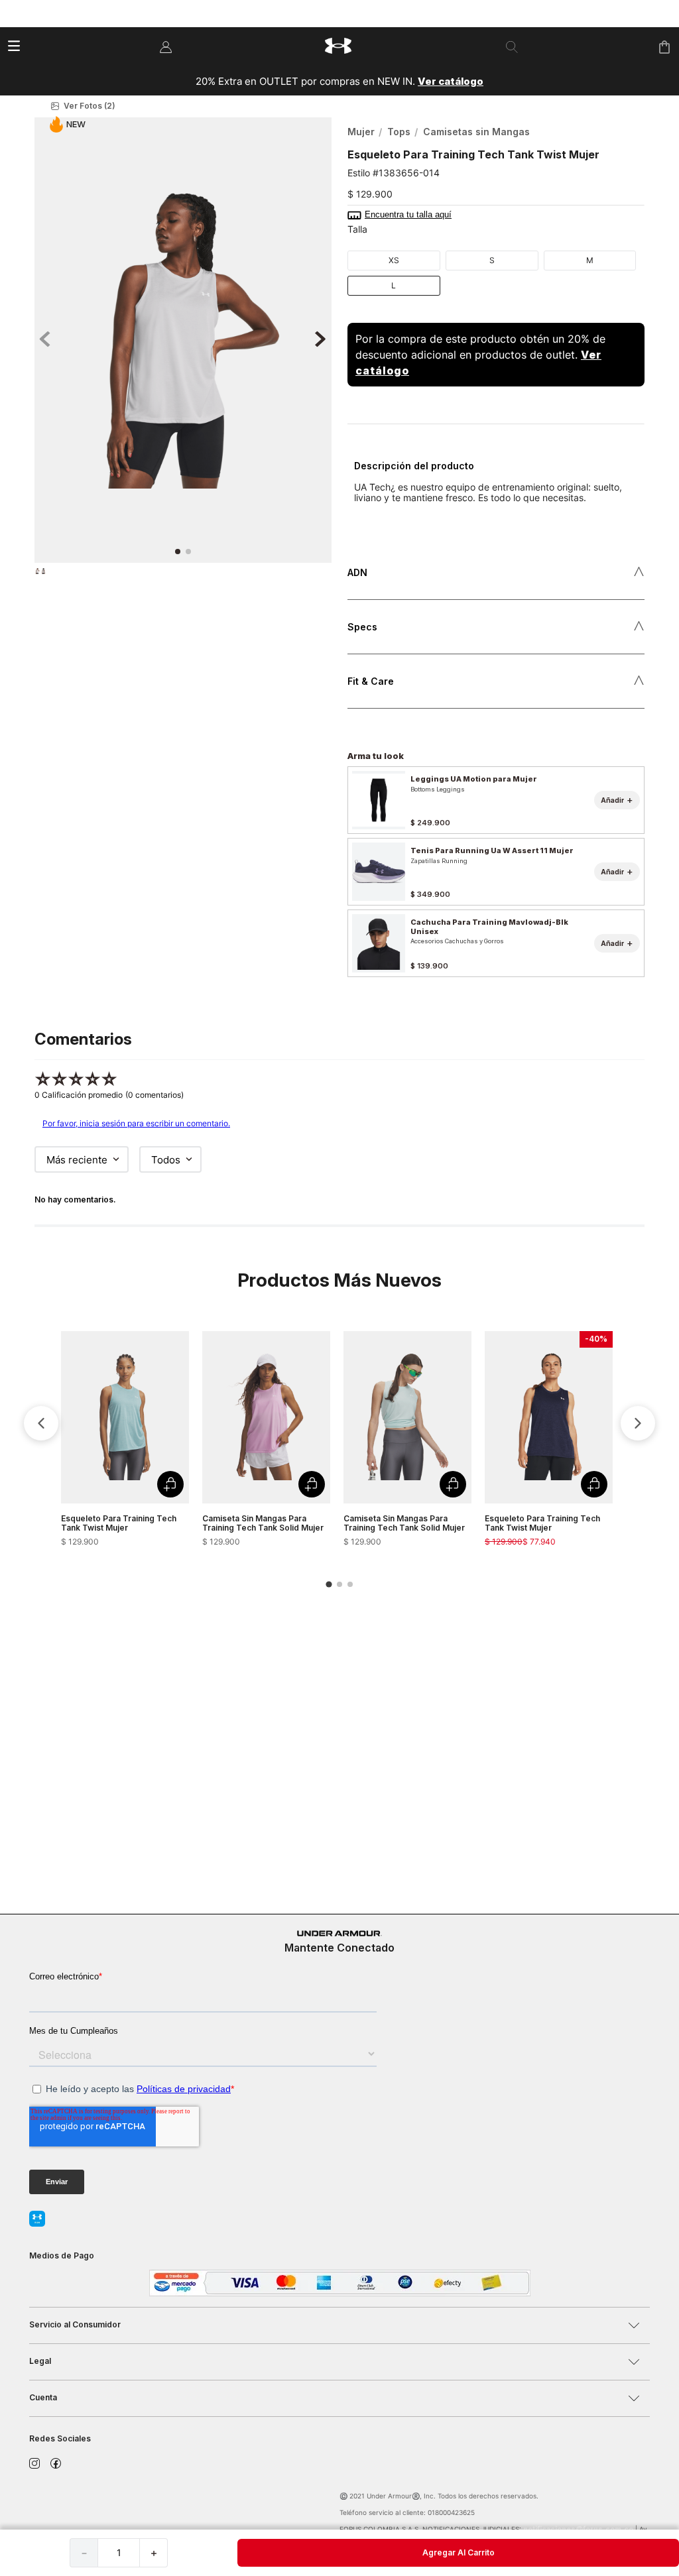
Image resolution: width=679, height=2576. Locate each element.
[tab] (329, 1609)
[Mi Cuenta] (166, 47)
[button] (183, 106)
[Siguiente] (638, 1448)
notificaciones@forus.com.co (578, 2529)
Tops (399, 132)
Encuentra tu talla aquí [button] (408, 215)
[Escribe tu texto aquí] (184, 2514)
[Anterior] (41, 1448)
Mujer (361, 132)
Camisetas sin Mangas (476, 132)
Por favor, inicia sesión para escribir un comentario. (136, 1148)
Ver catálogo (451, 81)
